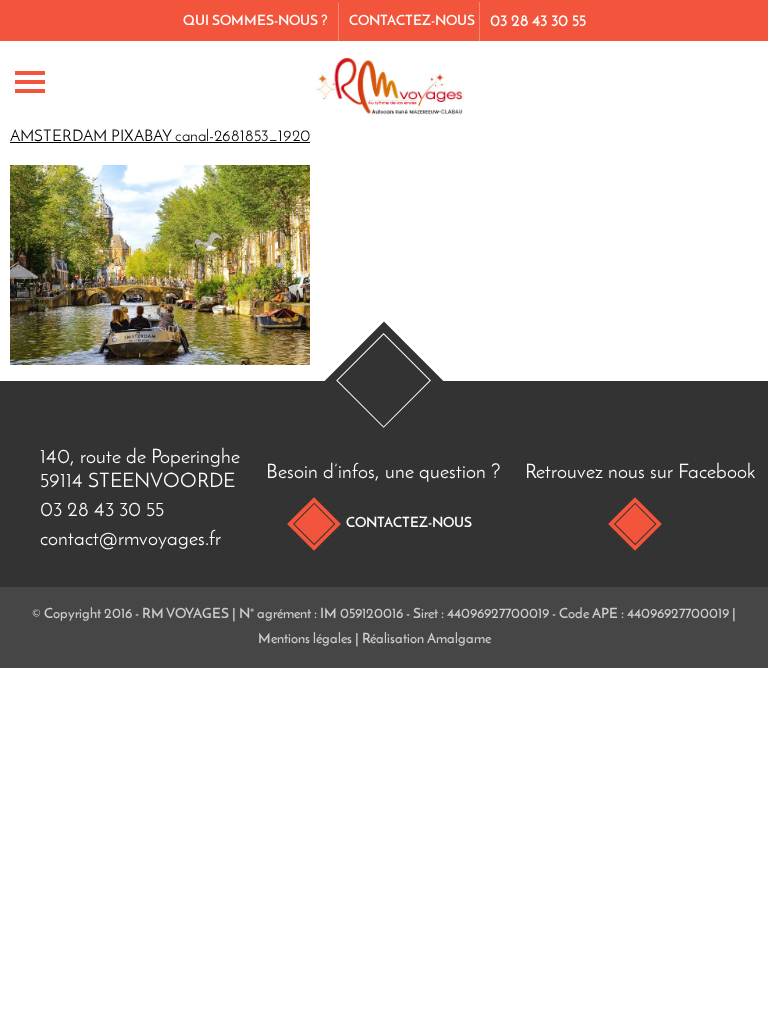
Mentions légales (305, 639)
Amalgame (459, 639)
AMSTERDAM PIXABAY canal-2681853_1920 (160, 137)
